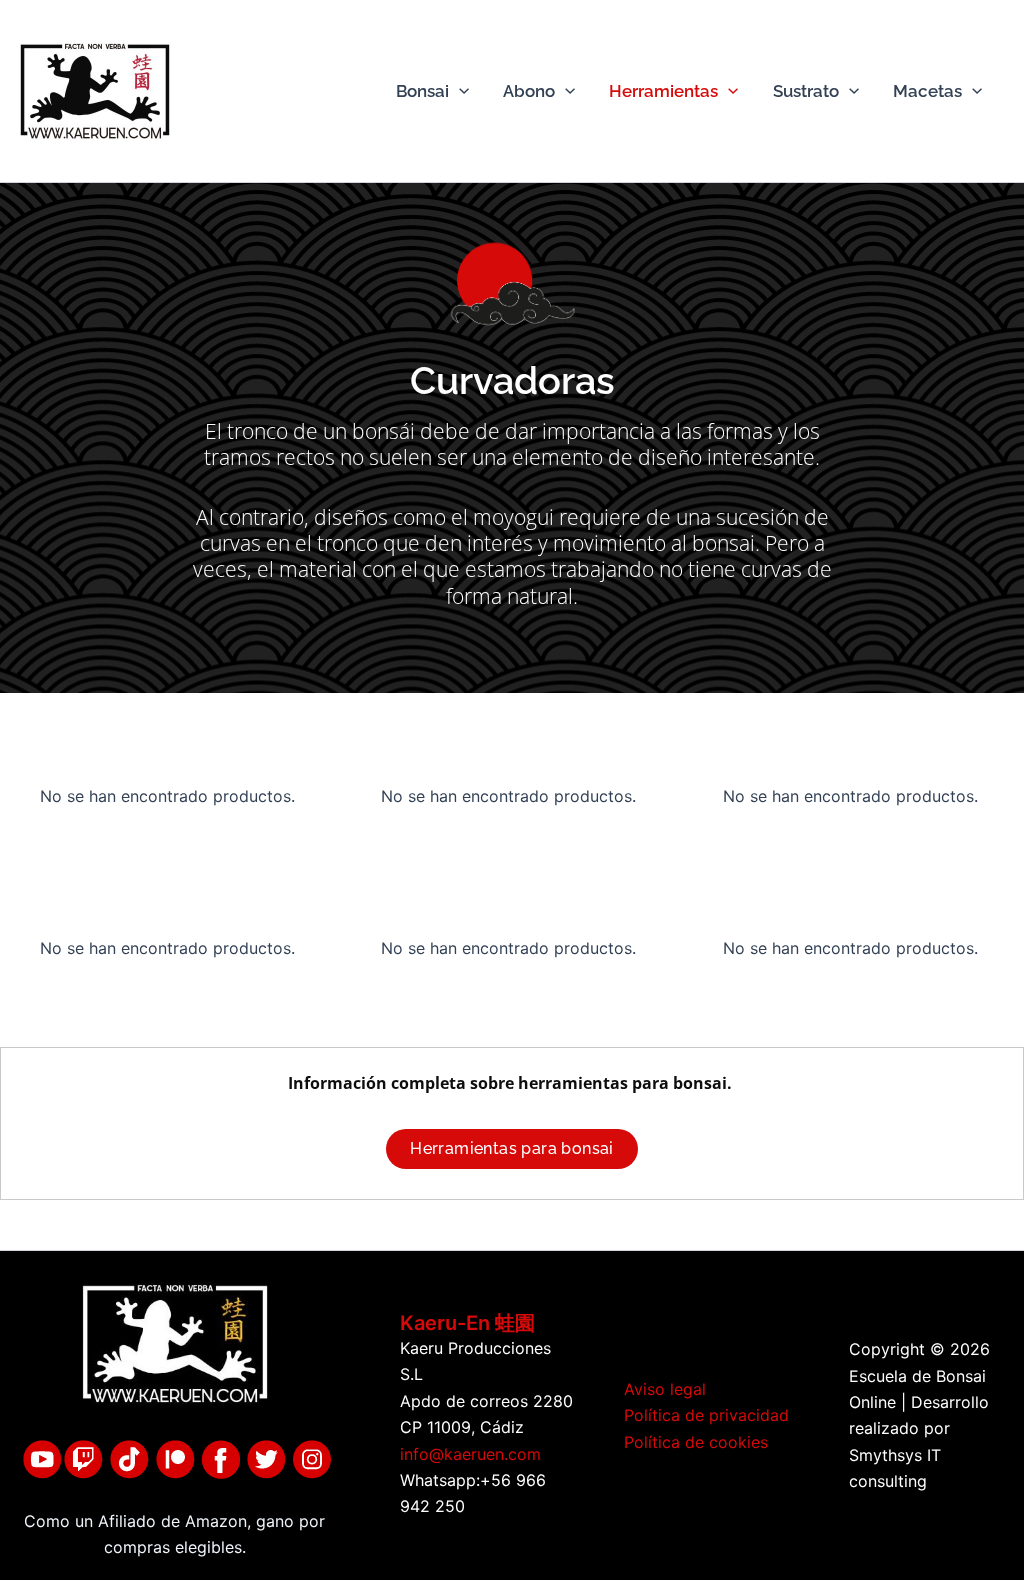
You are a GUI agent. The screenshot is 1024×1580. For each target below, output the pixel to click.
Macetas (927, 91)
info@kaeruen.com (470, 1454)
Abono (529, 91)
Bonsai (422, 91)
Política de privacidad (706, 1415)
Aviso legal (665, 1389)
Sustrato (806, 91)
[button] (459, 91)
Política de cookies (696, 1442)
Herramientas (663, 91)
